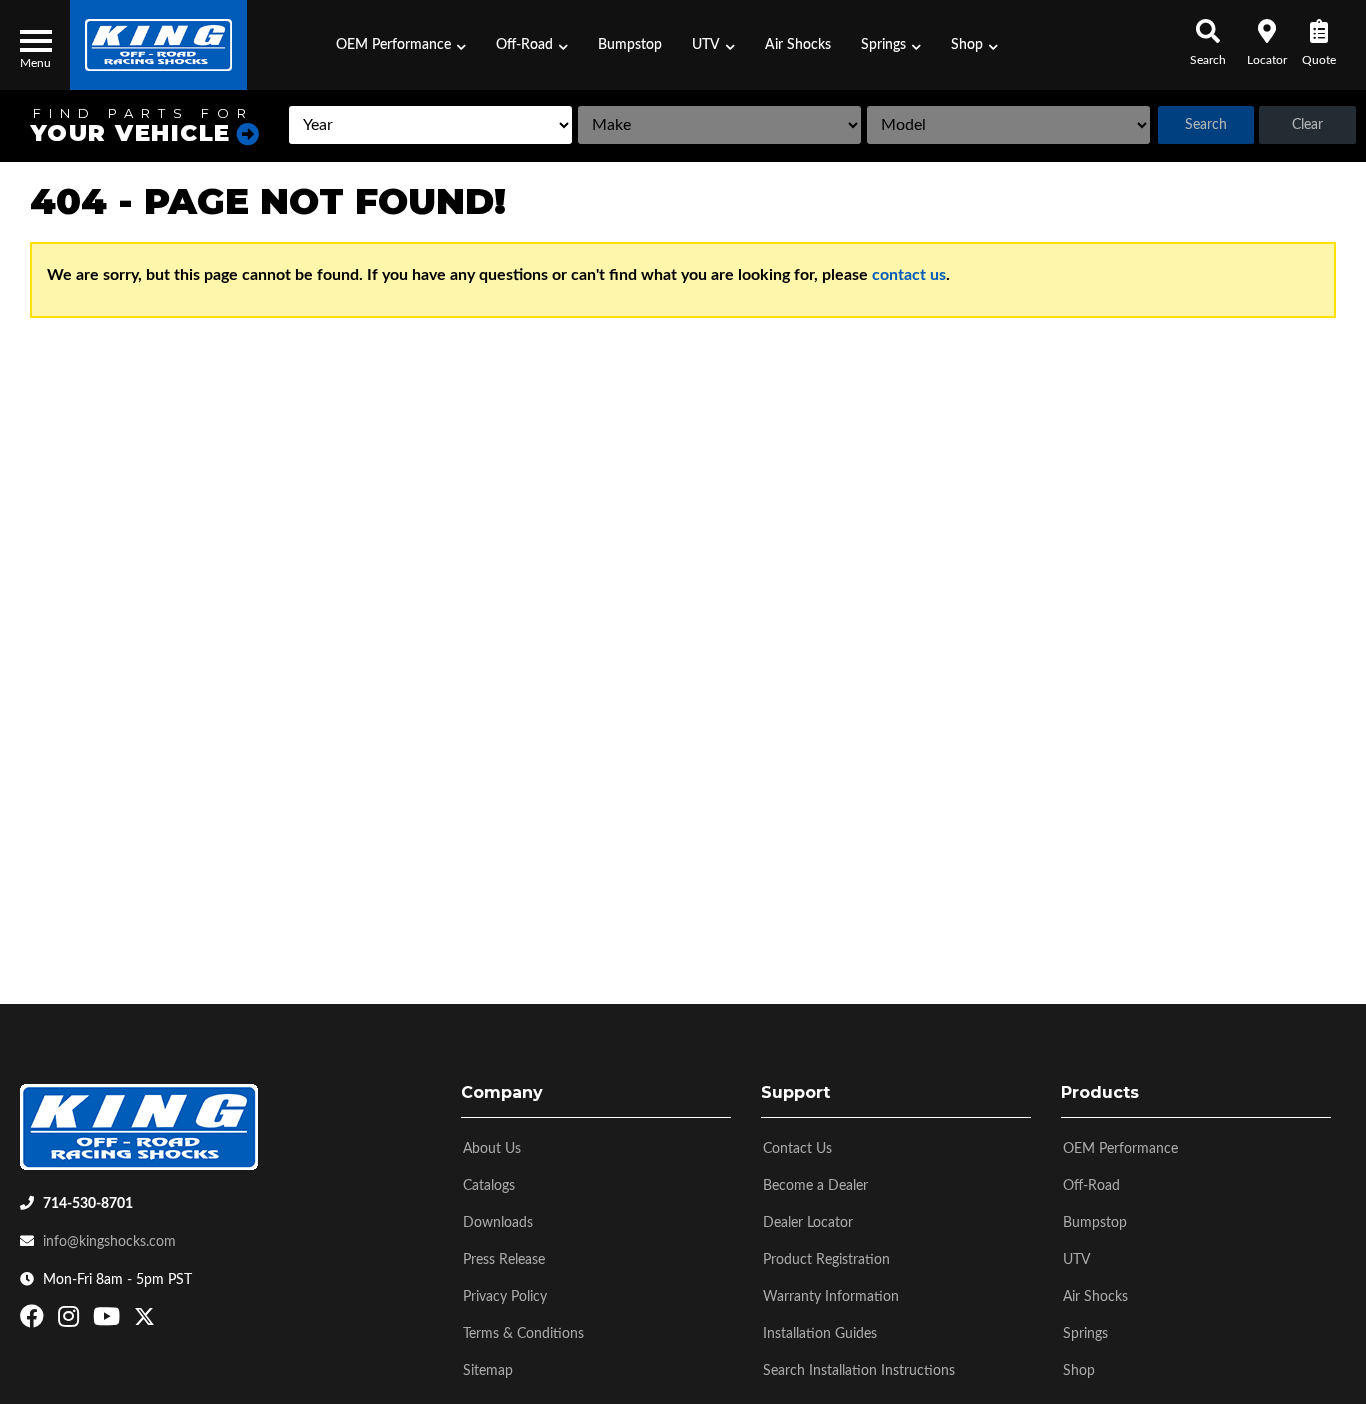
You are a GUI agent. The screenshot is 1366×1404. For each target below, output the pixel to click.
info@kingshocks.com (109, 1242)
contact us (909, 275)
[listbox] (430, 125)
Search (1206, 125)
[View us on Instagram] (71, 1321)
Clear (1307, 125)
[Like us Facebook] (34, 1321)
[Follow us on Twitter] (144, 1321)
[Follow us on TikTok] (165, 1321)
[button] (401, 45)
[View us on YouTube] (109, 1321)
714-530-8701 (88, 1204)
